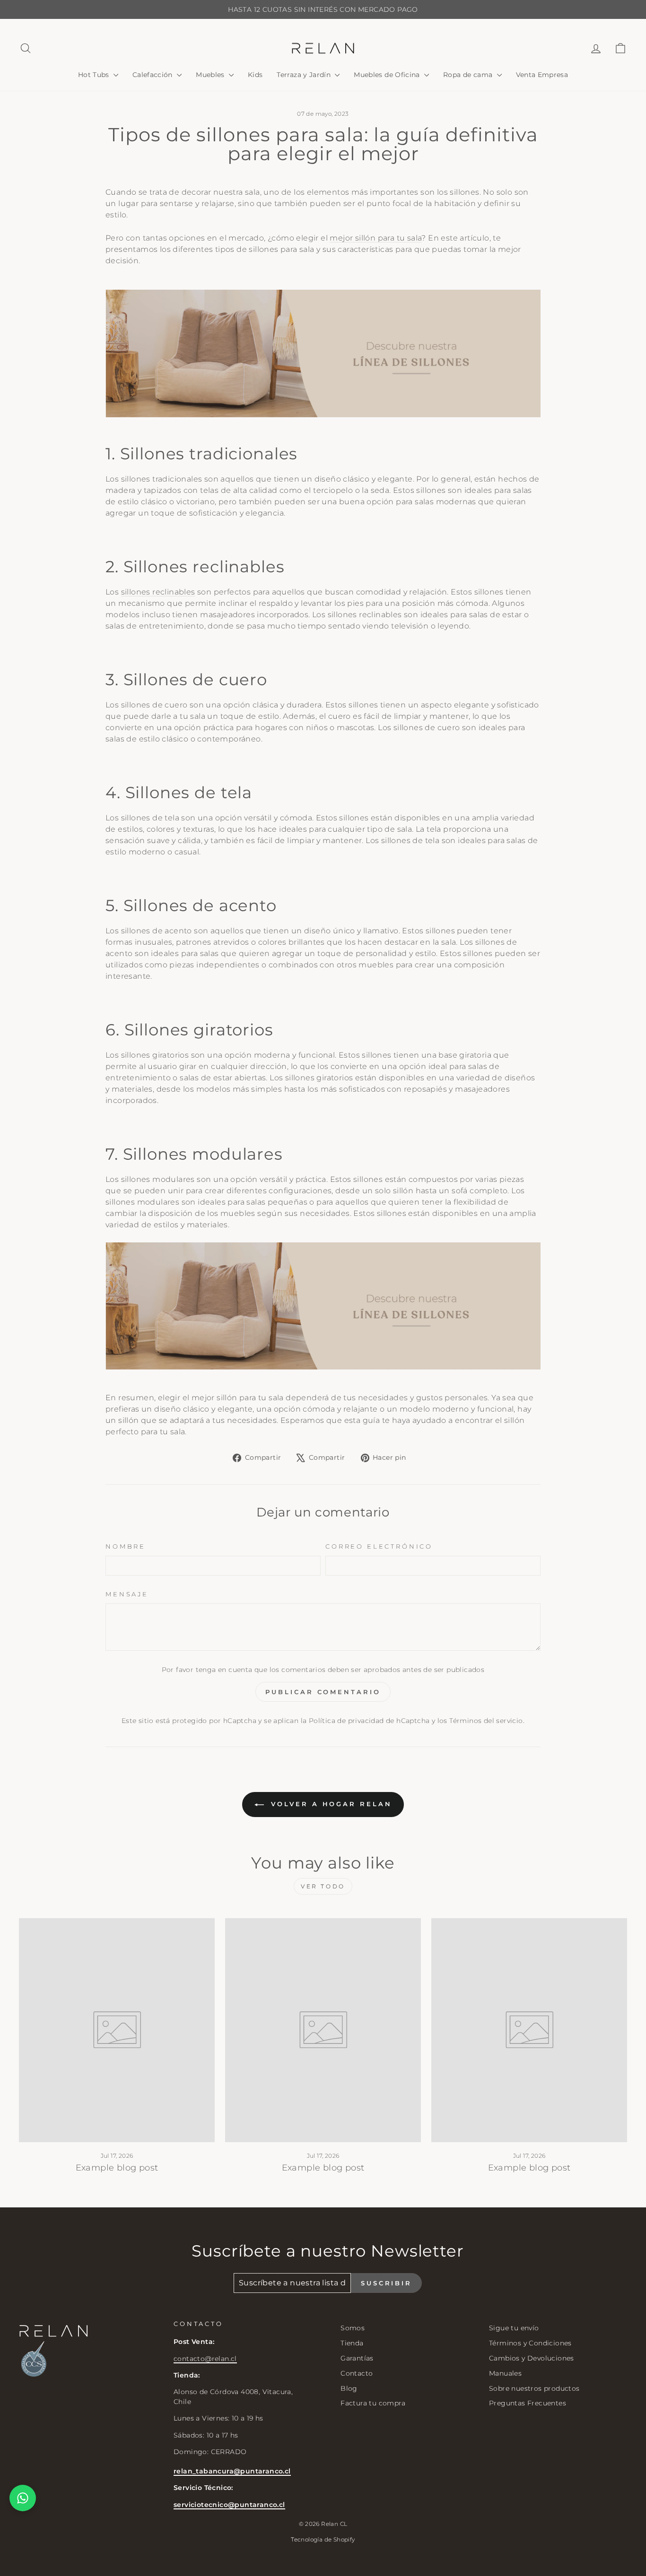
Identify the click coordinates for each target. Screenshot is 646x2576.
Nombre (126, 1546)
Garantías (357, 2358)
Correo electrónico (379, 1546)
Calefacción (153, 75)
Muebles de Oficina (388, 75)
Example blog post (117, 2168)
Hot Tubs (95, 75)
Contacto (357, 2373)
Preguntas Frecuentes (528, 2403)
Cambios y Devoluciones (532, 2358)
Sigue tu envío (514, 2328)
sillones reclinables (158, 592)
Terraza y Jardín (305, 75)
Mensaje (127, 1594)
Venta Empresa (542, 75)
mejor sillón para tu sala (375, 238)
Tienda (352, 2343)
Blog (349, 2388)
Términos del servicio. (487, 1721)
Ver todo (323, 1886)
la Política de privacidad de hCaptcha (366, 1721)
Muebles (211, 75)
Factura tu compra (373, 2403)
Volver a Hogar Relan (330, 1804)
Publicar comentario (323, 1692)
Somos (353, 2328)
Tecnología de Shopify (323, 2539)
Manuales (505, 2373)
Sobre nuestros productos (534, 2388)
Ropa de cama (469, 75)
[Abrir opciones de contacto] (23, 2498)
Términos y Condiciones (530, 2343)
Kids (255, 75)
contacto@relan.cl (205, 2359)
